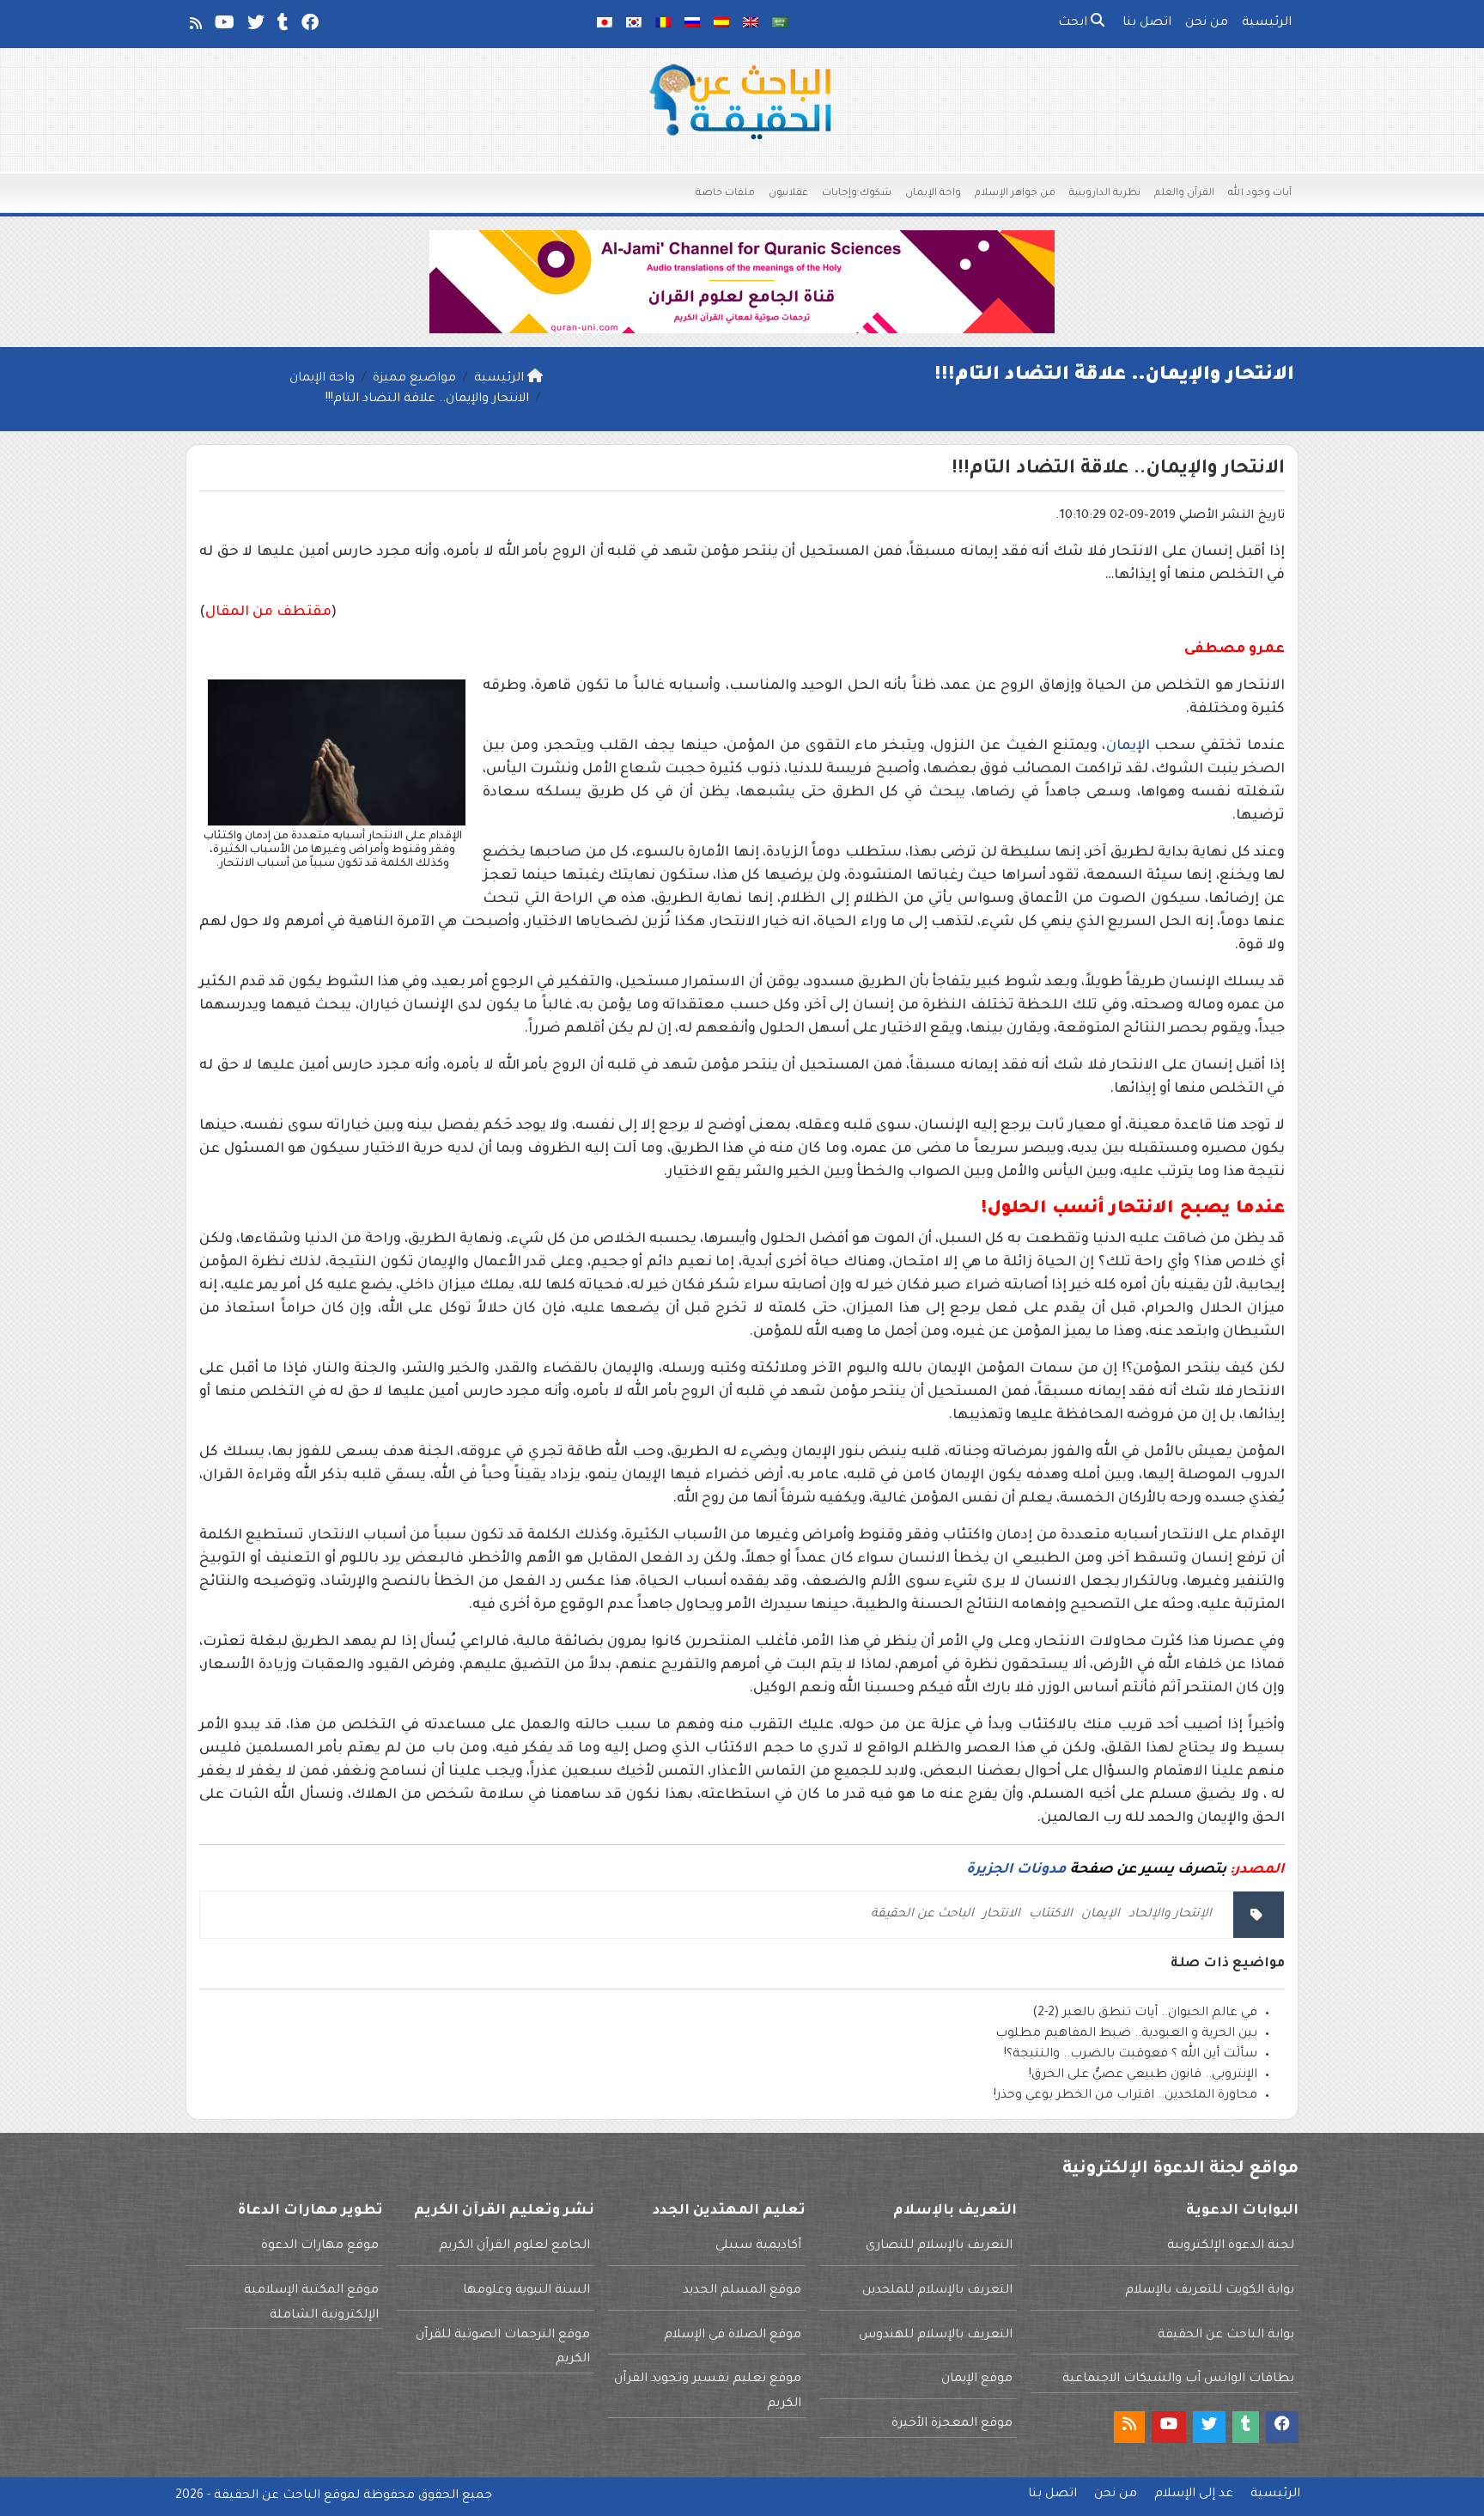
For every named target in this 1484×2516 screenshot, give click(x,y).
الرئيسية (1267, 23)
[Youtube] (223, 27)
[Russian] (692, 24)
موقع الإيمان (977, 2379)
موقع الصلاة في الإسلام (733, 2336)
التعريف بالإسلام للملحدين (937, 2291)
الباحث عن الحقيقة (922, 1915)
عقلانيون (788, 194)
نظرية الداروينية (1105, 194)
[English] (751, 24)
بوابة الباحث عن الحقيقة (1226, 2336)
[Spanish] (721, 24)
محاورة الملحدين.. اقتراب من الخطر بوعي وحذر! (1125, 2096)
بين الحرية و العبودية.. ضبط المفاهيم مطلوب (1126, 2034)
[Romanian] (663, 24)
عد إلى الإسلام (1194, 2495)
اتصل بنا (1147, 23)
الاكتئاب (1051, 1915)
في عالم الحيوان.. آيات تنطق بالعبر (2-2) (1145, 2013)
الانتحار (1001, 1915)
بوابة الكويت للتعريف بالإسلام (1210, 2291)
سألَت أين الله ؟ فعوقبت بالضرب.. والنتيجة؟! (1131, 2055)
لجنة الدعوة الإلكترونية (1231, 2246)
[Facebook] (309, 27)
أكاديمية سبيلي (758, 2246)
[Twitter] (255, 27)
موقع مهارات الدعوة (320, 2246)
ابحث (1074, 23)
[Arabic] (780, 24)
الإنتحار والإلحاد (1170, 1915)
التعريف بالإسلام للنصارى (939, 2246)
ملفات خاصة (725, 194)
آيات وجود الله (1260, 194)
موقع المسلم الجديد (742, 2291)
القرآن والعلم (1184, 194)
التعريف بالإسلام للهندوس (936, 2336)
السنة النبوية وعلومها (526, 2291)
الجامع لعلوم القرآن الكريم (514, 2246)
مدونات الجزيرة (1016, 1870)
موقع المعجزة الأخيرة (952, 2424)
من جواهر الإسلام (1015, 194)
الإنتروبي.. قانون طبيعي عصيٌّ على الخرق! (1143, 2075)
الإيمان (1128, 746)
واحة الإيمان (933, 194)
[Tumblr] (282, 27)
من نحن (1207, 23)
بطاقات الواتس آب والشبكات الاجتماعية (1178, 2379)
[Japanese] (605, 24)
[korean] (634, 24)
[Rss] (195, 27)
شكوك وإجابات (857, 194)
